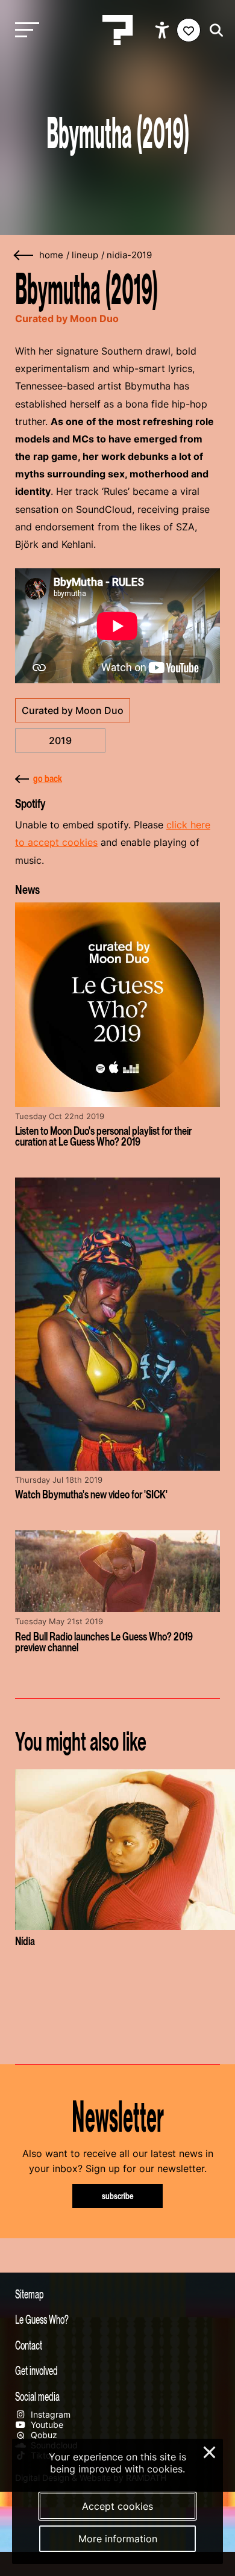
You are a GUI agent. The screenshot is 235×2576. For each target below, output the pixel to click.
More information (118, 2539)
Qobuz (43, 2435)
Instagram (49, 2414)
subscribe (118, 2196)
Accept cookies (117, 2506)
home (51, 255)
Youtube (46, 2425)
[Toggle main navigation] (24, 30)
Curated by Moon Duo (73, 710)
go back (48, 778)
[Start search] (213, 30)
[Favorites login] (189, 30)
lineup (85, 255)
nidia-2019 (129, 255)
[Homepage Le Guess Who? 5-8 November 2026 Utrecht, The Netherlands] (117, 30)
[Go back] (24, 256)
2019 (60, 740)
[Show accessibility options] (164, 30)
